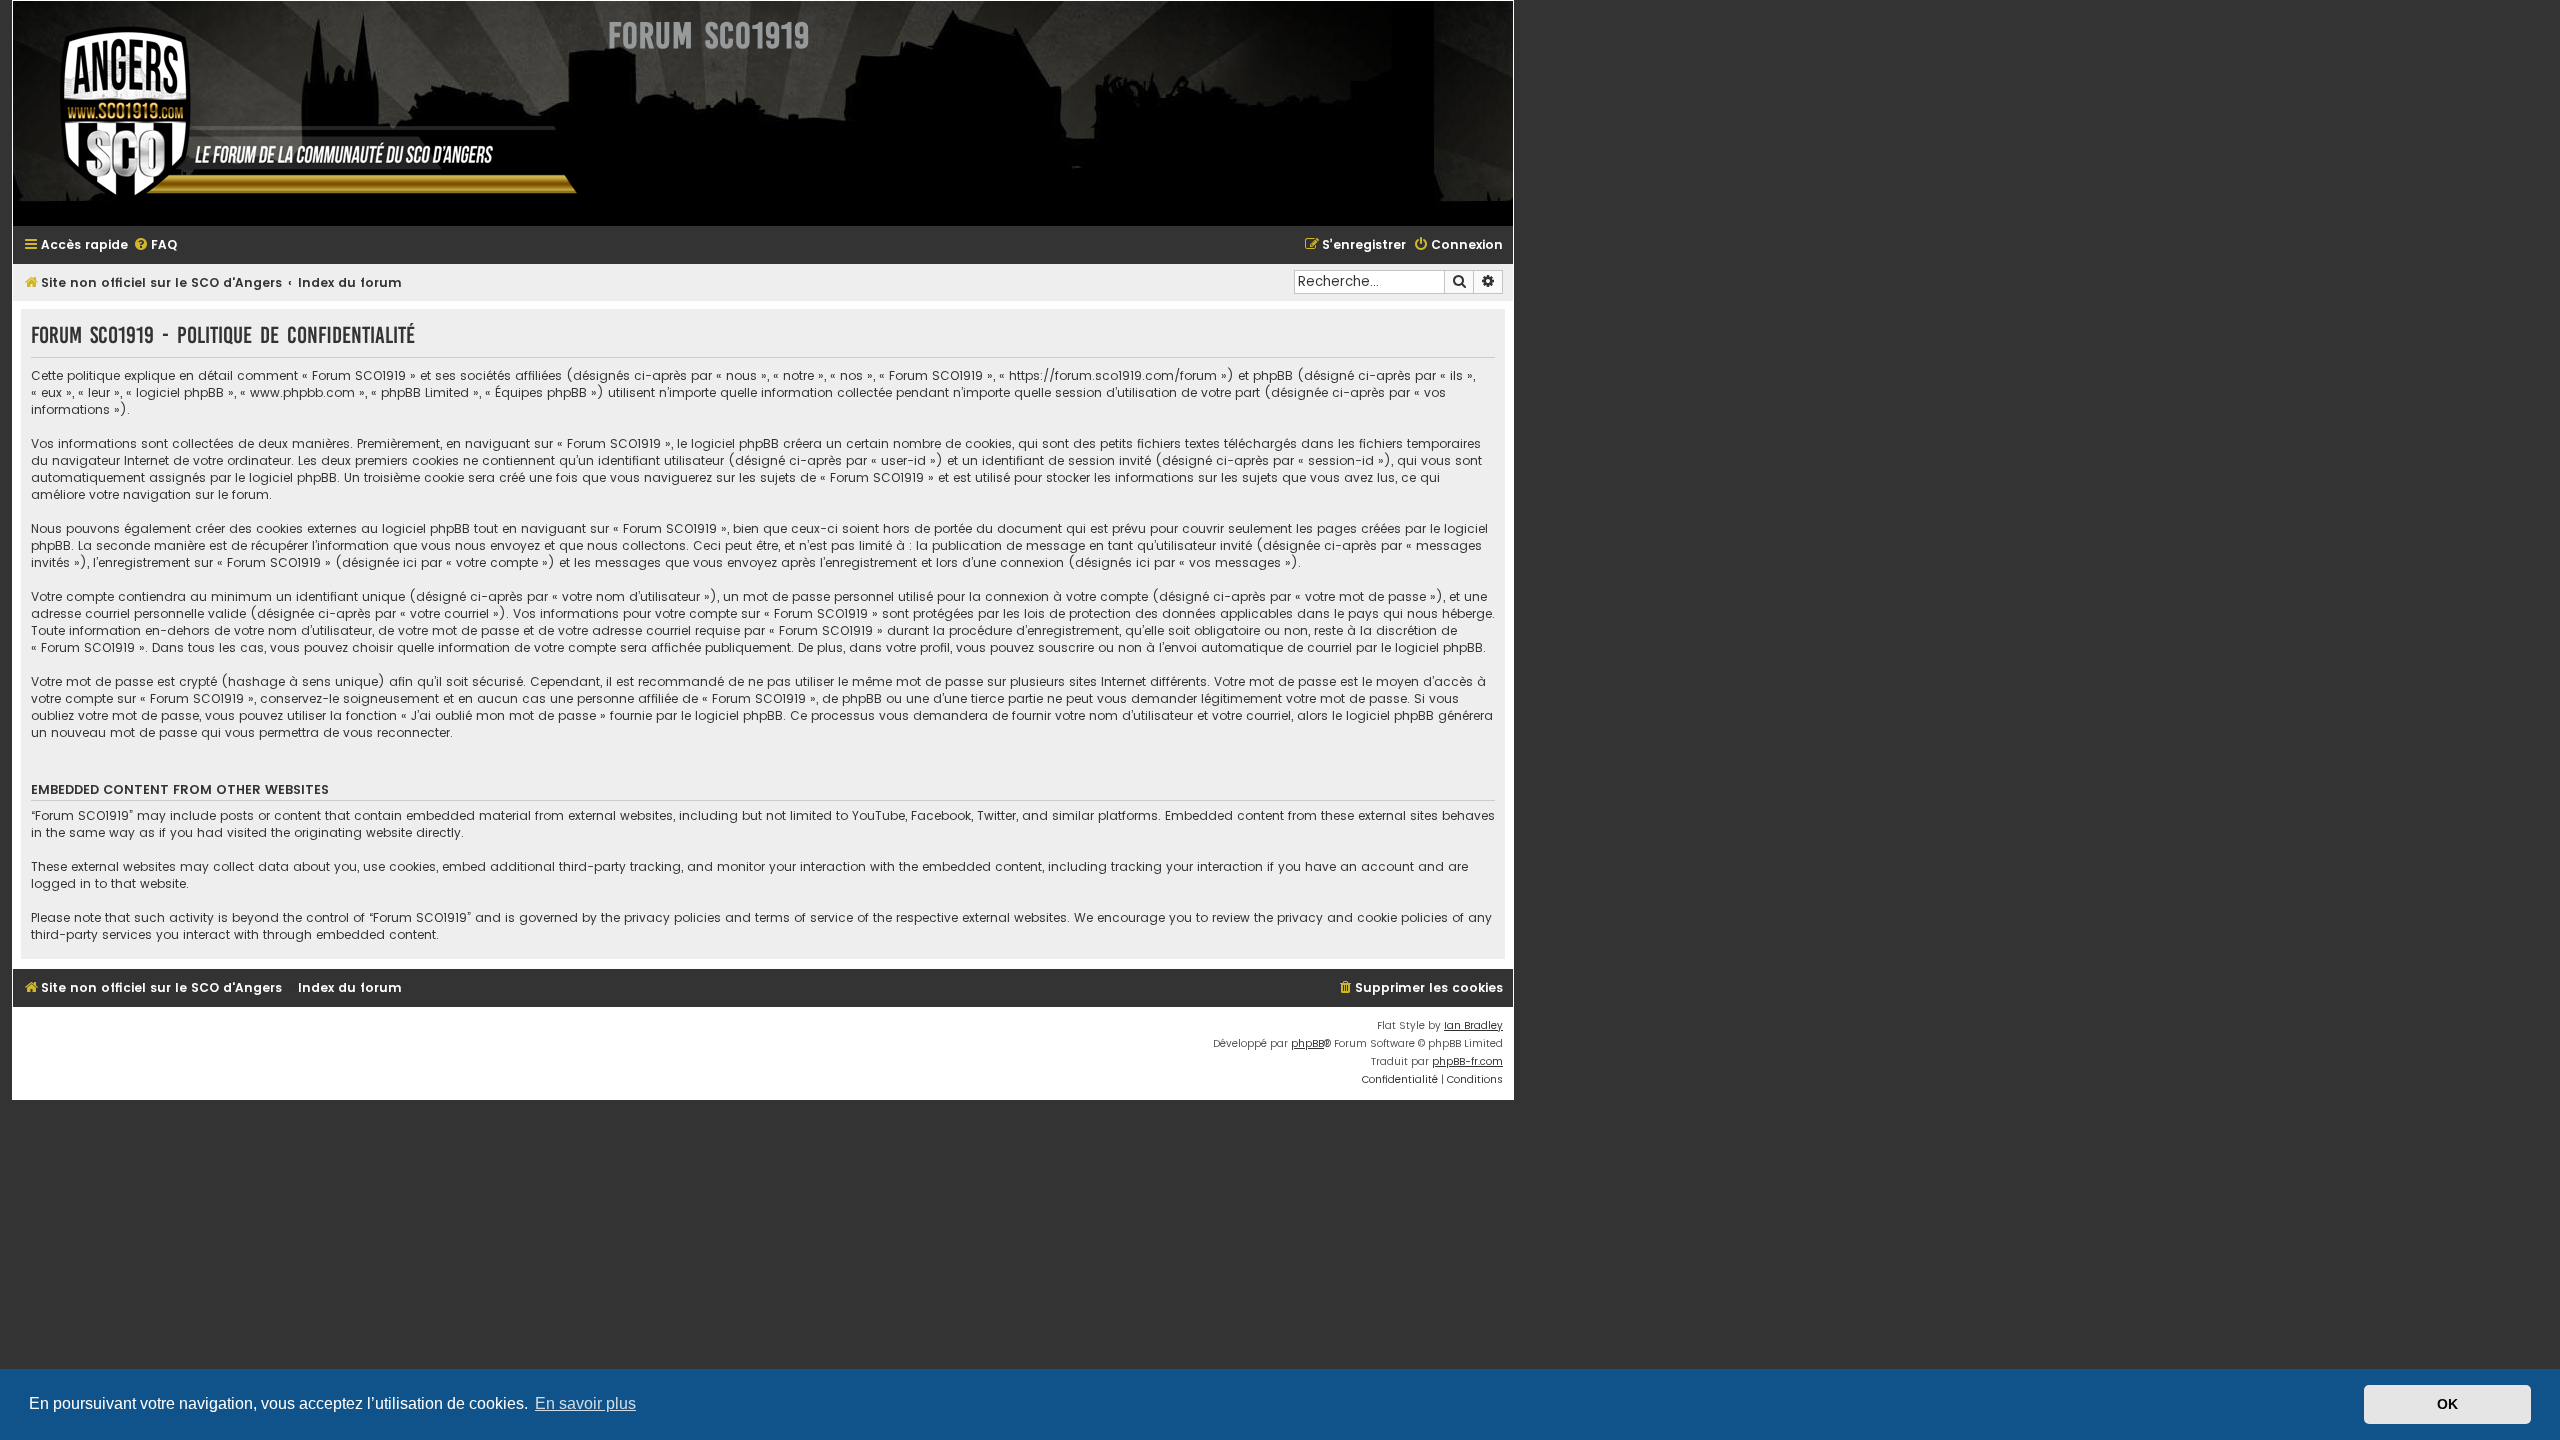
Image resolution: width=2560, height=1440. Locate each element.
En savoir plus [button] (585, 1403)
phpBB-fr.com (1467, 1061)
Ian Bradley (1473, 1025)
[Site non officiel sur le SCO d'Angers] (303, 113)
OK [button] (2447, 1404)
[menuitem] (155, 245)
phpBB (1307, 1043)
